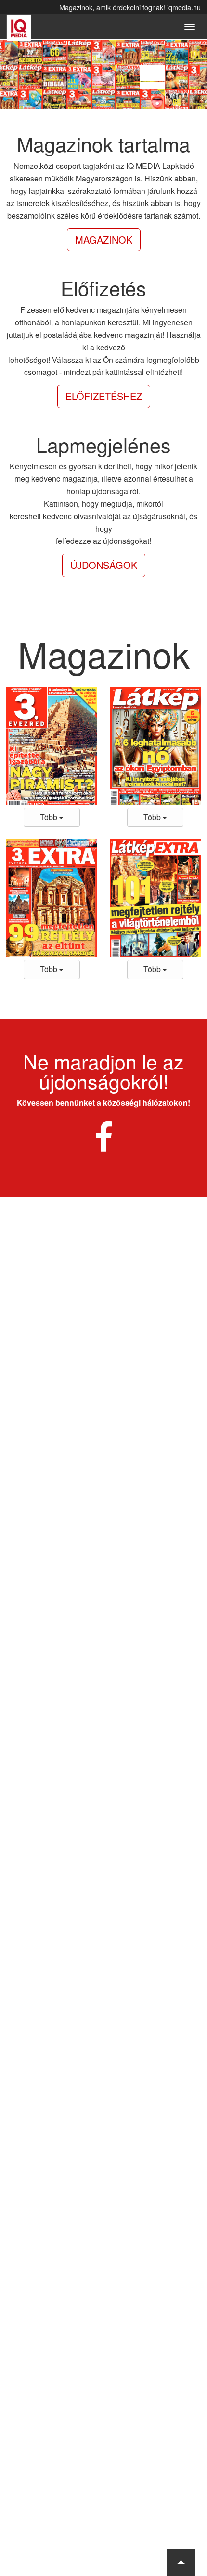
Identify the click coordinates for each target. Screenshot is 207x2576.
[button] (181, 2563)
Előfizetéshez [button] (104, 396)
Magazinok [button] (104, 239)
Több (50, 817)
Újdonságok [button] (104, 565)
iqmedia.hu (184, 7)
